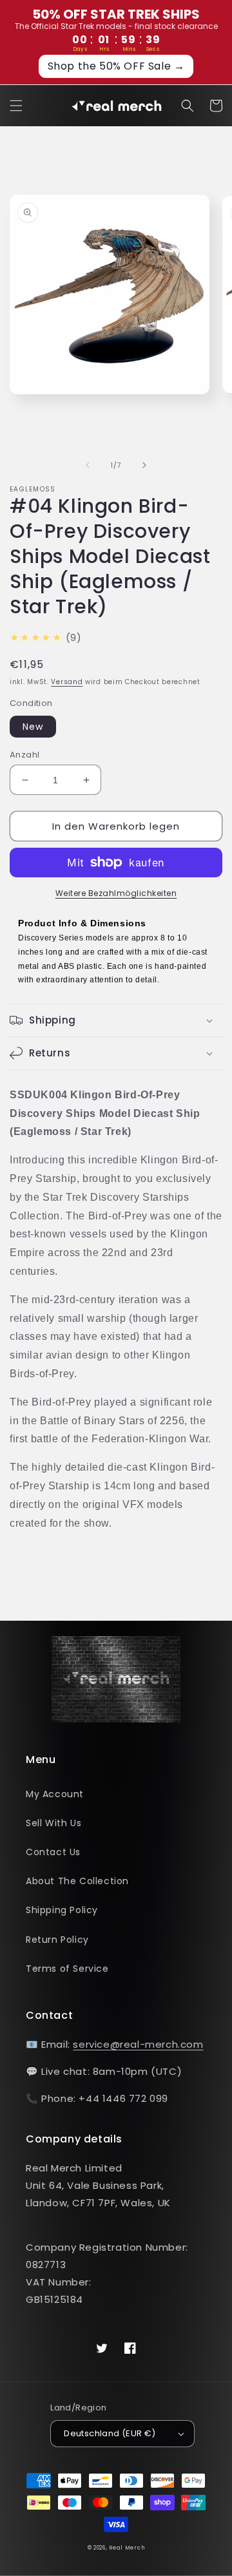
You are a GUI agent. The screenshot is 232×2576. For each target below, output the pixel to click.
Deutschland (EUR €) (110, 2433)
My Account (55, 1794)
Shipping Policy (62, 1910)
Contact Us (53, 1852)
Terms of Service (67, 1969)
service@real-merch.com (138, 2044)
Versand (67, 682)
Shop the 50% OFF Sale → (116, 66)
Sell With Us (53, 1823)
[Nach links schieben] (88, 465)
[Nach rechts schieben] (144, 465)
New (33, 727)
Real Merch (127, 2548)
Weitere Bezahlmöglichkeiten (116, 893)
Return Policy (57, 1940)
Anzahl (24, 755)
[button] (16, 106)
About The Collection (77, 1881)
